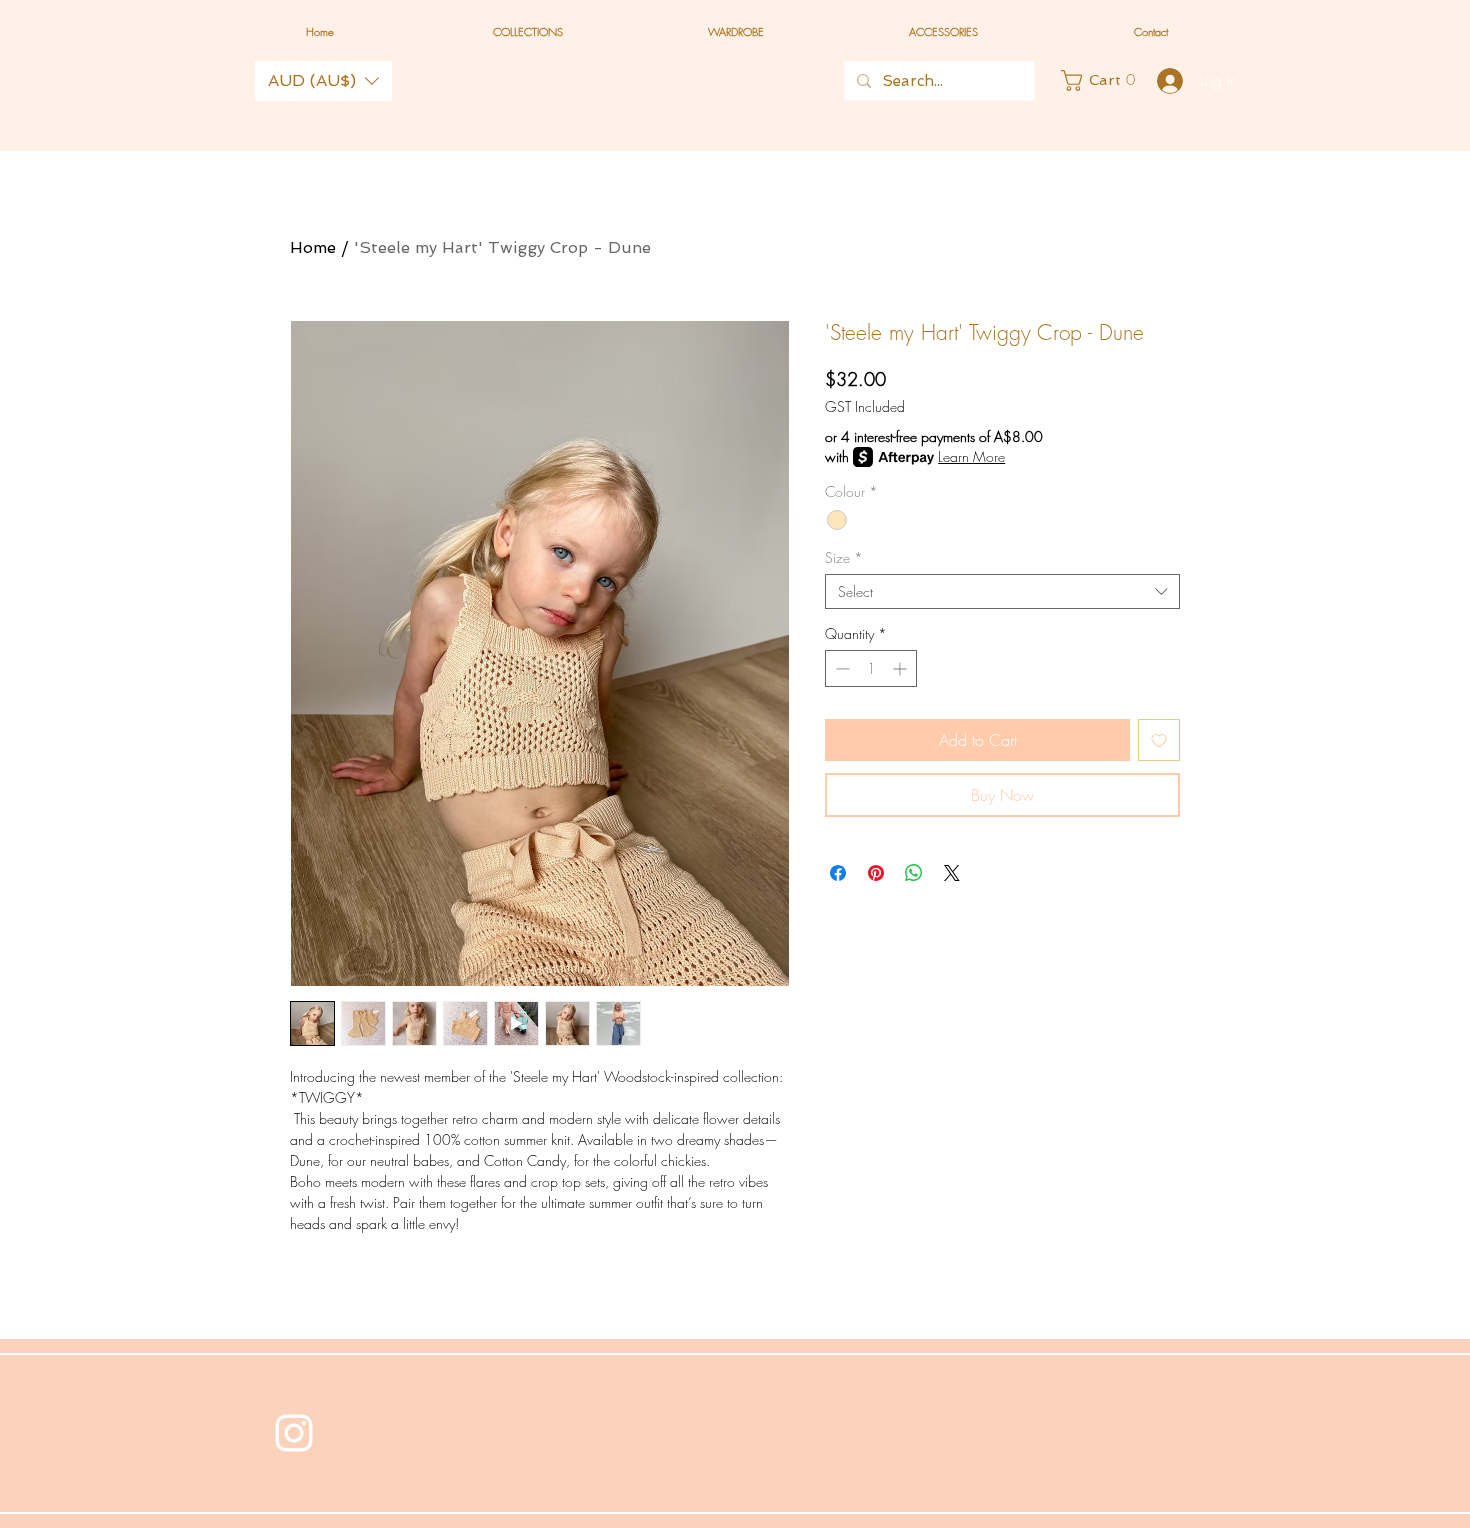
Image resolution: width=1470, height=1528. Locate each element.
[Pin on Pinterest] (876, 873)
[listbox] (323, 81)
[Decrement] (840, 668)
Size (844, 557)
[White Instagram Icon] (294, 1433)
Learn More (971, 456)
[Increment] (901, 668)
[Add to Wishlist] (1159, 740)
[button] (323, 81)
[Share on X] (952, 873)
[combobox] (1002, 591)
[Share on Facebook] (838, 873)
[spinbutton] (871, 668)
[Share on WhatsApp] (914, 873)
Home (313, 247)
